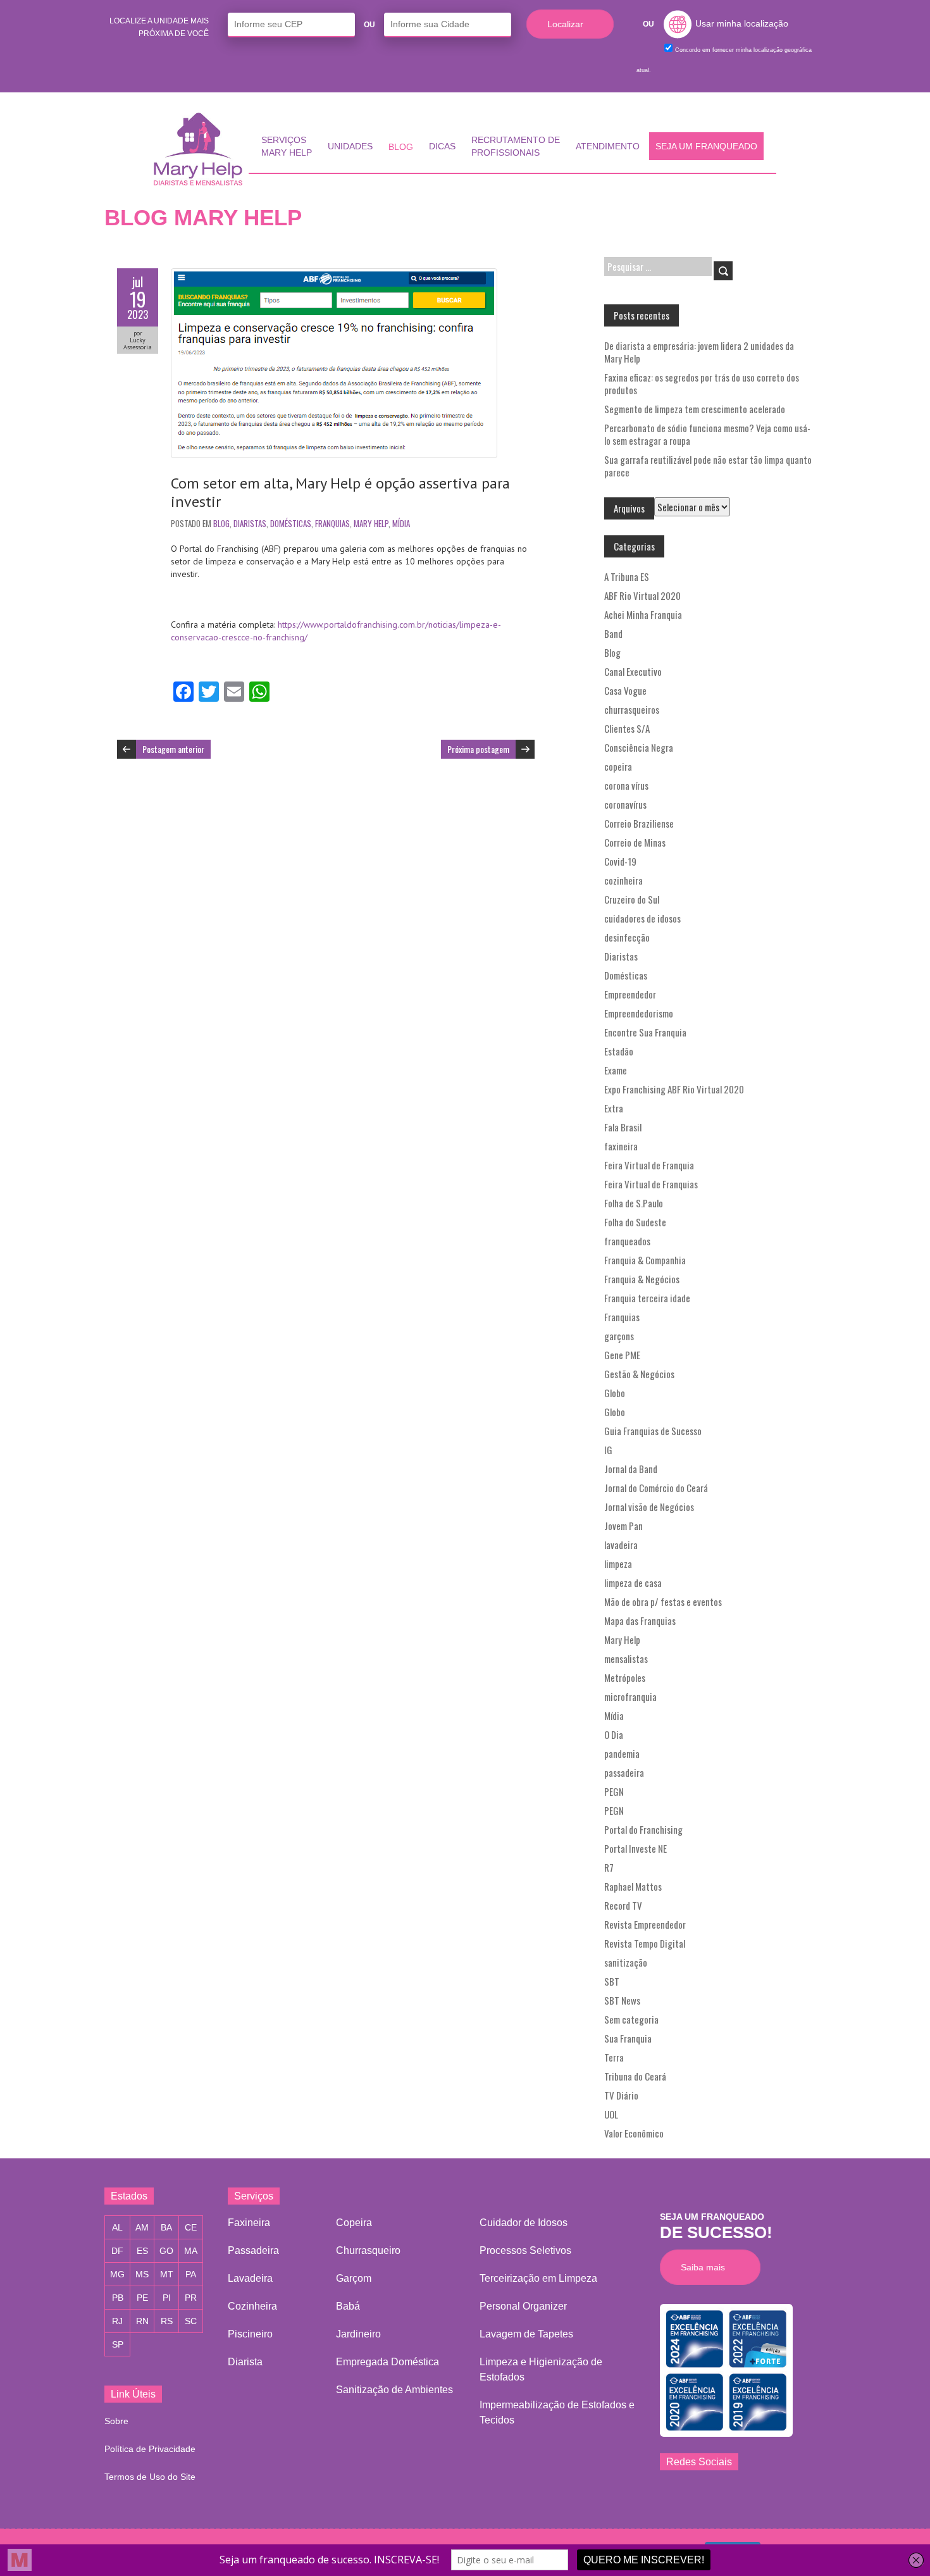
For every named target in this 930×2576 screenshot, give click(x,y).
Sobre (116, 2421)
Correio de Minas (635, 842)
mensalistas (626, 1658)
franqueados (627, 1241)
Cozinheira (252, 2306)
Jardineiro (358, 2334)
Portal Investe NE (635, 1848)
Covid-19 (620, 861)
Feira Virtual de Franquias (651, 1184)
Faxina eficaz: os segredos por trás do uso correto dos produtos (702, 383)
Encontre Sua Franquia (645, 1032)
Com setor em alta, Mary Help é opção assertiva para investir (340, 492)
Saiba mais (706, 2267)
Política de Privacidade (150, 2449)
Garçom (354, 2278)
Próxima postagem (478, 749)
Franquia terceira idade (647, 1298)
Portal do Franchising (643, 1829)
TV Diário (621, 2095)
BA (166, 2227)
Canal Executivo (633, 671)
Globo (615, 1393)
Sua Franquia (628, 2038)
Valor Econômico (634, 2133)
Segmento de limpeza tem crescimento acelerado (695, 409)
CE (191, 2227)
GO (166, 2251)
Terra (614, 2057)
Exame (616, 1070)
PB (118, 2298)
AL (117, 2227)
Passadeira (253, 2250)
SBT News (622, 2000)
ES (142, 2251)
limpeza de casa (633, 1583)
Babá (348, 2306)
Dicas (442, 146)
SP (118, 2344)
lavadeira (621, 1545)
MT (167, 2274)
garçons (619, 1336)
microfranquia (630, 1696)
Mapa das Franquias (640, 1621)
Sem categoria (631, 2019)
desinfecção (627, 937)
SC (191, 2321)
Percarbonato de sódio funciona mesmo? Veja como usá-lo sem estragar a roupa (707, 434)
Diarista (245, 2362)
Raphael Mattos (633, 1886)
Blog (401, 147)
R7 (609, 1867)
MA (191, 2251)
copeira (618, 766)
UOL (611, 2114)
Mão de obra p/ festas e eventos (663, 1602)
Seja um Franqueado (706, 146)
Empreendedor (630, 994)
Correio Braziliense (639, 823)
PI (167, 2298)
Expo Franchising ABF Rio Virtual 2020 (674, 1089)
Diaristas (250, 523)
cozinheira (623, 880)
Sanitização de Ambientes (394, 2390)
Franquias (332, 523)
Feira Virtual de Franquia (649, 1165)
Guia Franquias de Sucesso (653, 1431)
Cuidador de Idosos (524, 2223)
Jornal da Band (631, 1469)
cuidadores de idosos (642, 918)
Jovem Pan (623, 1526)
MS (142, 2274)
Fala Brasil (623, 1127)
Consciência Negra (639, 747)
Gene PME (622, 1355)
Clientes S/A (627, 728)
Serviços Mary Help (287, 146)
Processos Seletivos (525, 2250)
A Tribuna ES (627, 576)
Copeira (354, 2223)
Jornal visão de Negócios (649, 1507)
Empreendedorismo (639, 1013)
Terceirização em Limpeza (538, 2278)
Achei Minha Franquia (643, 614)
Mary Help (371, 523)
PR (191, 2298)
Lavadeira (250, 2278)
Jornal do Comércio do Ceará (656, 1488)
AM (142, 2227)
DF (117, 2251)
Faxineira (249, 2223)
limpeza (618, 1564)
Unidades (350, 146)
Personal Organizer (523, 2306)
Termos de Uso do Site (150, 2477)
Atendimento (608, 146)
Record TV (623, 1905)
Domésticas (291, 523)
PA (191, 2274)
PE (142, 2298)
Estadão (619, 1051)
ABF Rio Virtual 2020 (642, 595)
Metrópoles (625, 1677)
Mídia (401, 523)
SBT (612, 1981)
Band (613, 633)
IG (608, 1450)
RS (167, 2321)
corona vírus (626, 785)
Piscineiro (250, 2334)
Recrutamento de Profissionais (516, 146)
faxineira (621, 1146)
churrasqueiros (632, 709)
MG (117, 2274)
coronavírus (625, 804)
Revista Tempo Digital (645, 1943)
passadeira (624, 1772)
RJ (117, 2321)
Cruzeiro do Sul (632, 899)
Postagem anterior (173, 749)
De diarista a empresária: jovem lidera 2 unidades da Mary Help (699, 352)
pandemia (622, 1753)
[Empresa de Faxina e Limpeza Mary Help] (201, 149)
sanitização (626, 1962)
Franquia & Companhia (645, 1260)
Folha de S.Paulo (634, 1203)
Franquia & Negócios (642, 1279)
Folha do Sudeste (635, 1222)
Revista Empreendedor (645, 1924)
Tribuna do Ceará (635, 2076)
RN (142, 2321)
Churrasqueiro (368, 2250)
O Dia (614, 1734)
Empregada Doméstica (387, 2362)
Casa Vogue (625, 690)
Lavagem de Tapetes (526, 2334)
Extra (614, 1108)
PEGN (614, 1791)
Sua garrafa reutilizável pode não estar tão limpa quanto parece (708, 466)
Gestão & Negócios (639, 1374)
